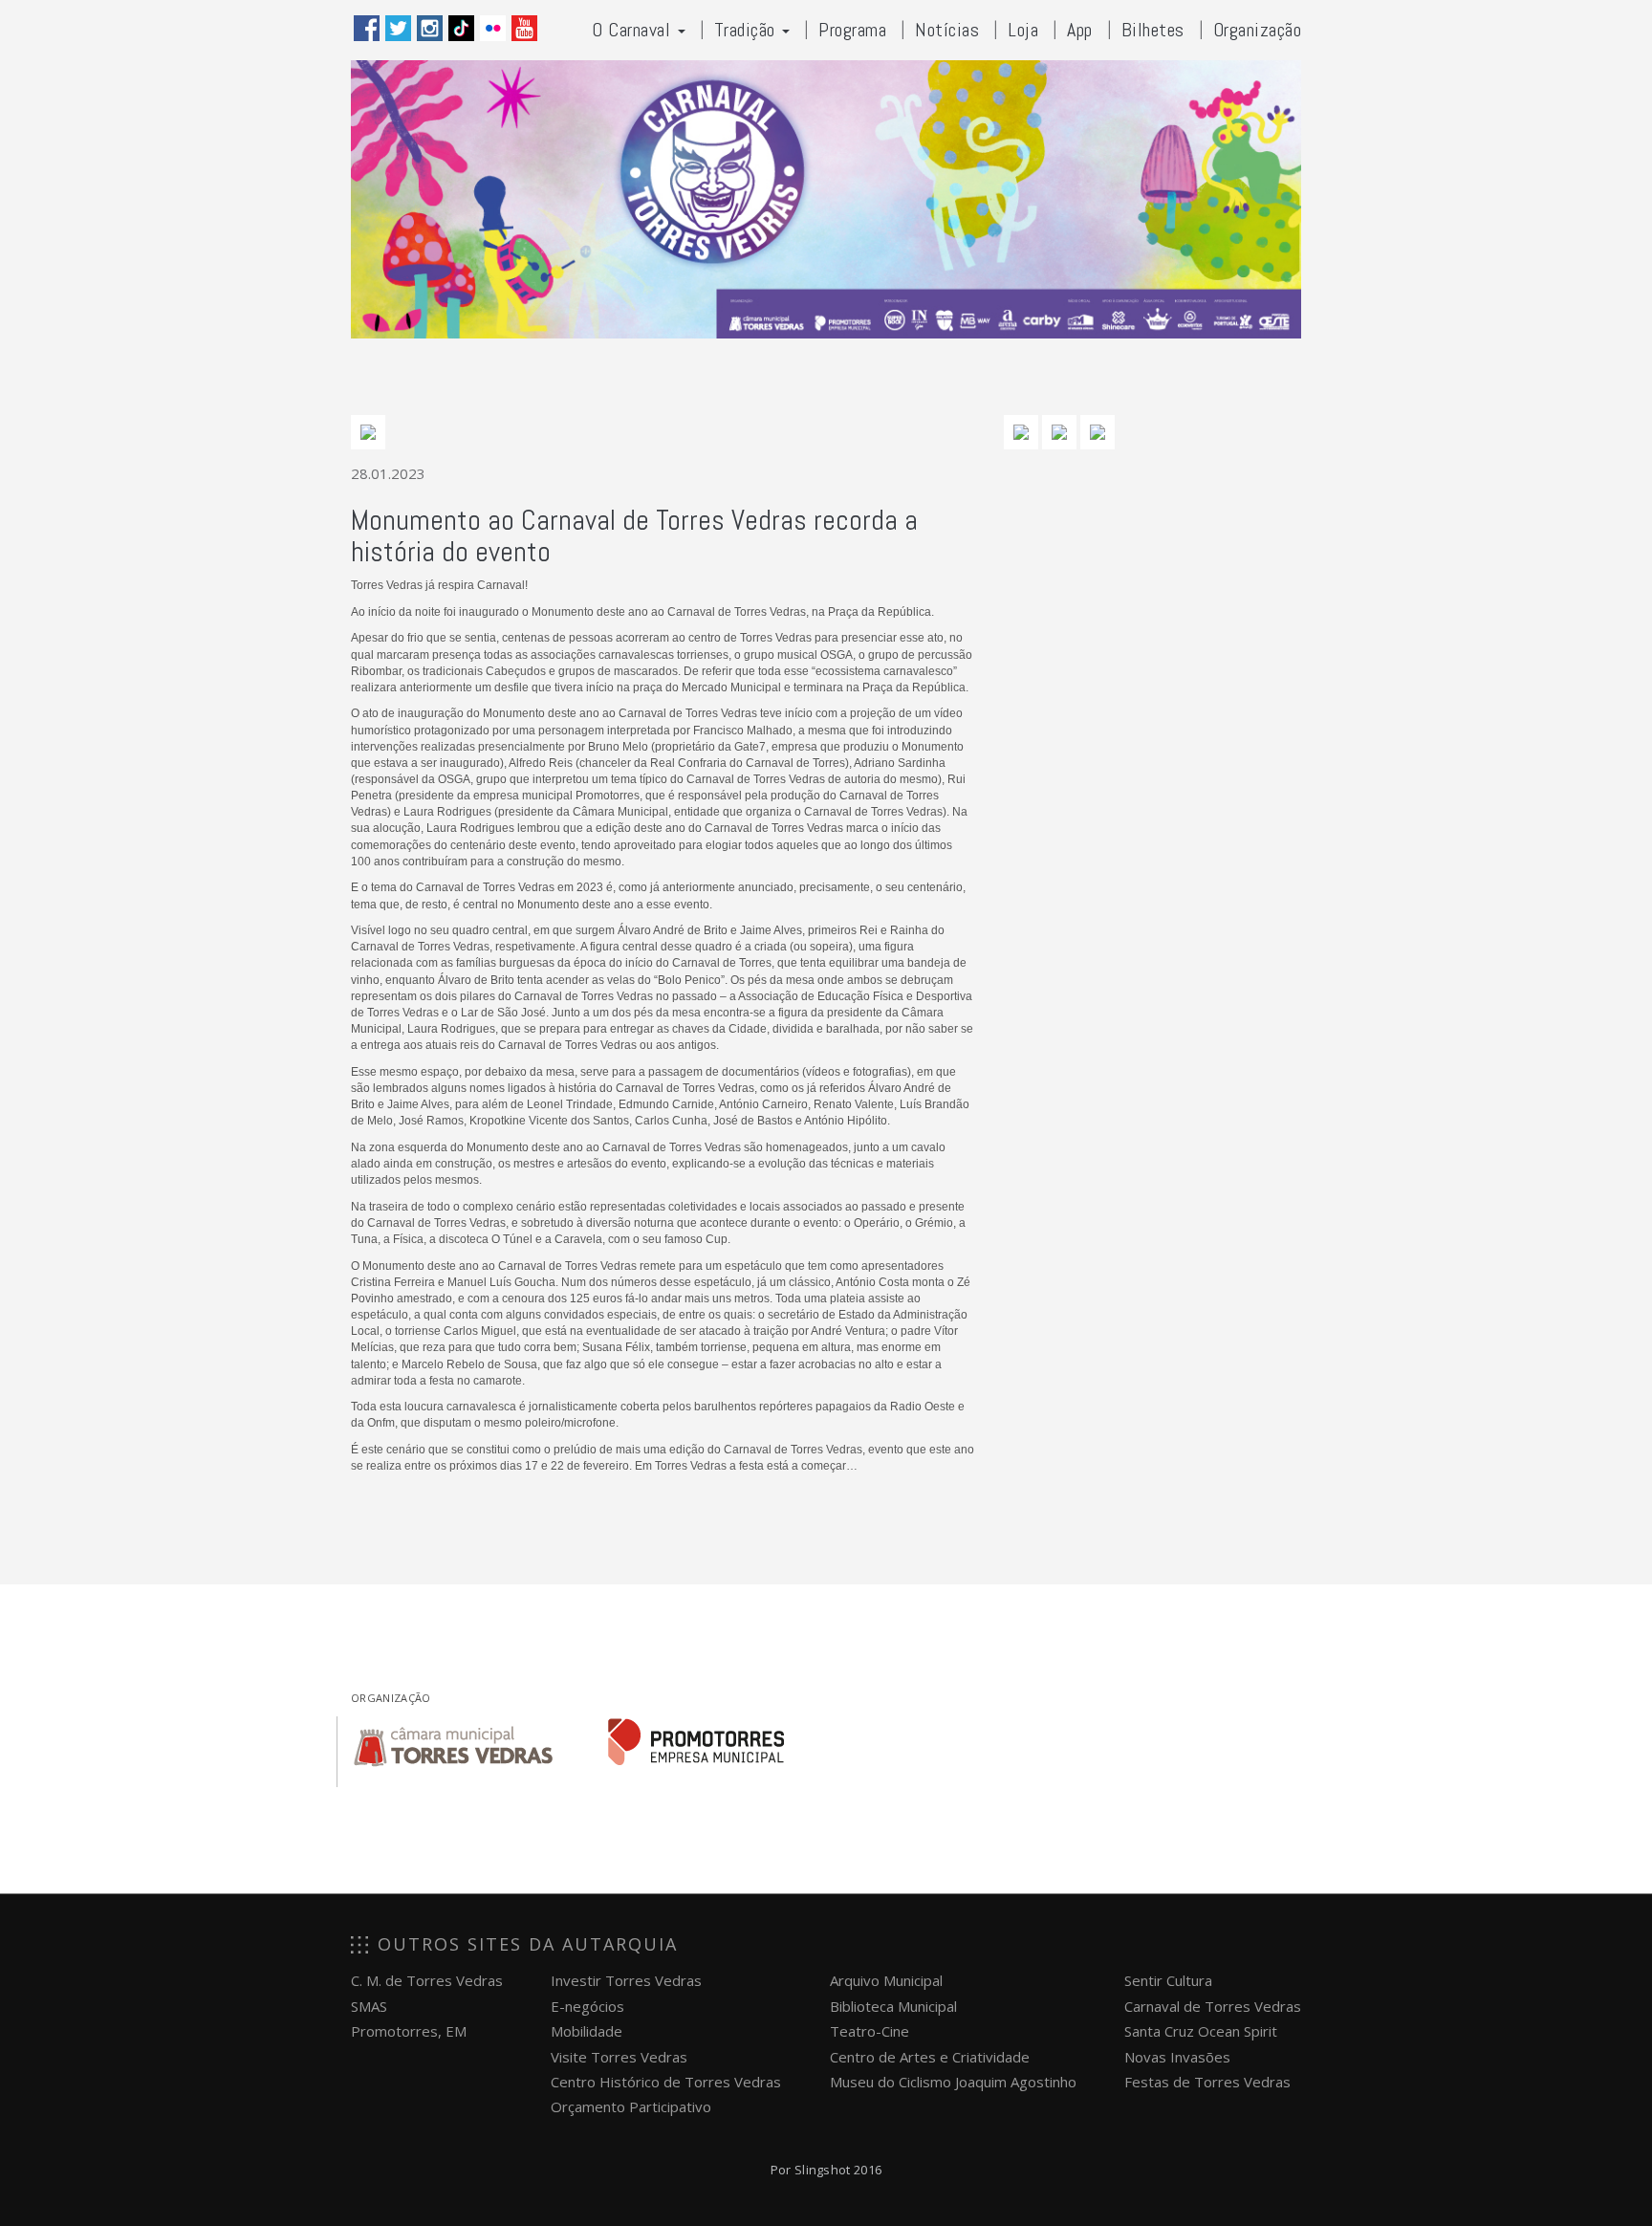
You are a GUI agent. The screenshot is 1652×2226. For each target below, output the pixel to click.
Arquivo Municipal (886, 1980)
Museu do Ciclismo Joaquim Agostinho (953, 2082)
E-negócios (587, 2006)
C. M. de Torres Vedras (427, 1980)
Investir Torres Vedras (626, 1980)
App (1080, 30)
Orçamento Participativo (631, 2106)
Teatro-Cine (869, 2031)
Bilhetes (1153, 30)
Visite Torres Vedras (619, 2057)
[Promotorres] (696, 1742)
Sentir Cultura (1168, 1980)
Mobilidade (587, 2031)
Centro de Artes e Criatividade (930, 2057)
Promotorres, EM (409, 2031)
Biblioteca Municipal (893, 2006)
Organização (1258, 30)
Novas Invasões (1177, 2057)
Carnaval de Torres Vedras (1213, 2006)
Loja (1023, 30)
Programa (852, 30)
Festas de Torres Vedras (1207, 2082)
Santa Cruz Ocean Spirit (1201, 2031)
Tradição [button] (748, 30)
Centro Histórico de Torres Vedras (666, 2082)
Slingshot (823, 2170)
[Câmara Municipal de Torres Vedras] (453, 1742)
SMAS (369, 2006)
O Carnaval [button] (634, 30)
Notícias (947, 30)
